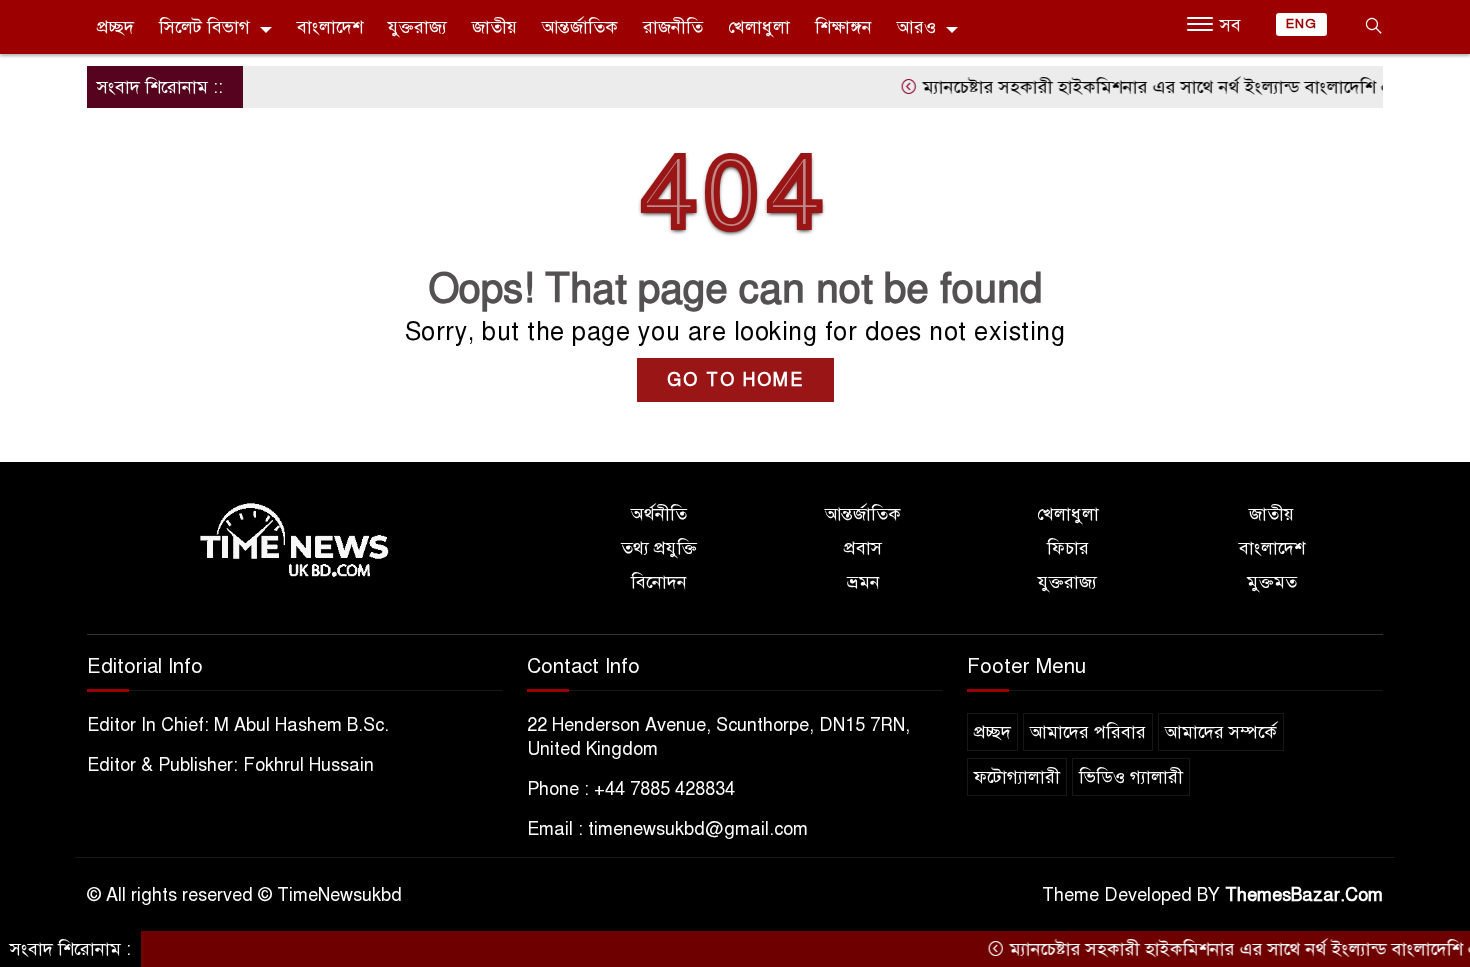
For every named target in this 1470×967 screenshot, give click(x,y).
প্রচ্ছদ (115, 27)
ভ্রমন (863, 582)
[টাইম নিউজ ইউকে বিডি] (295, 541)
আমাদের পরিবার (1088, 732)
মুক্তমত (1272, 582)
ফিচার (1068, 548)
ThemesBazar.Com (1304, 895)
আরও (916, 27)
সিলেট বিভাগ (204, 27)
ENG (1301, 24)
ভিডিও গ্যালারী (1131, 777)
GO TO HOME (735, 380)
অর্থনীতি (659, 514)
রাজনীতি (673, 27)
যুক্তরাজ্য (417, 27)
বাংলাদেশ (330, 27)
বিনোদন (659, 582)
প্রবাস (863, 548)
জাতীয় (494, 27)
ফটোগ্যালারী (1017, 777)
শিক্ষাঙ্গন (843, 27)
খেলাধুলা (759, 27)
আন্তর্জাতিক (580, 27)
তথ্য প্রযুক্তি (659, 548)
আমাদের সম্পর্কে (1221, 732)
